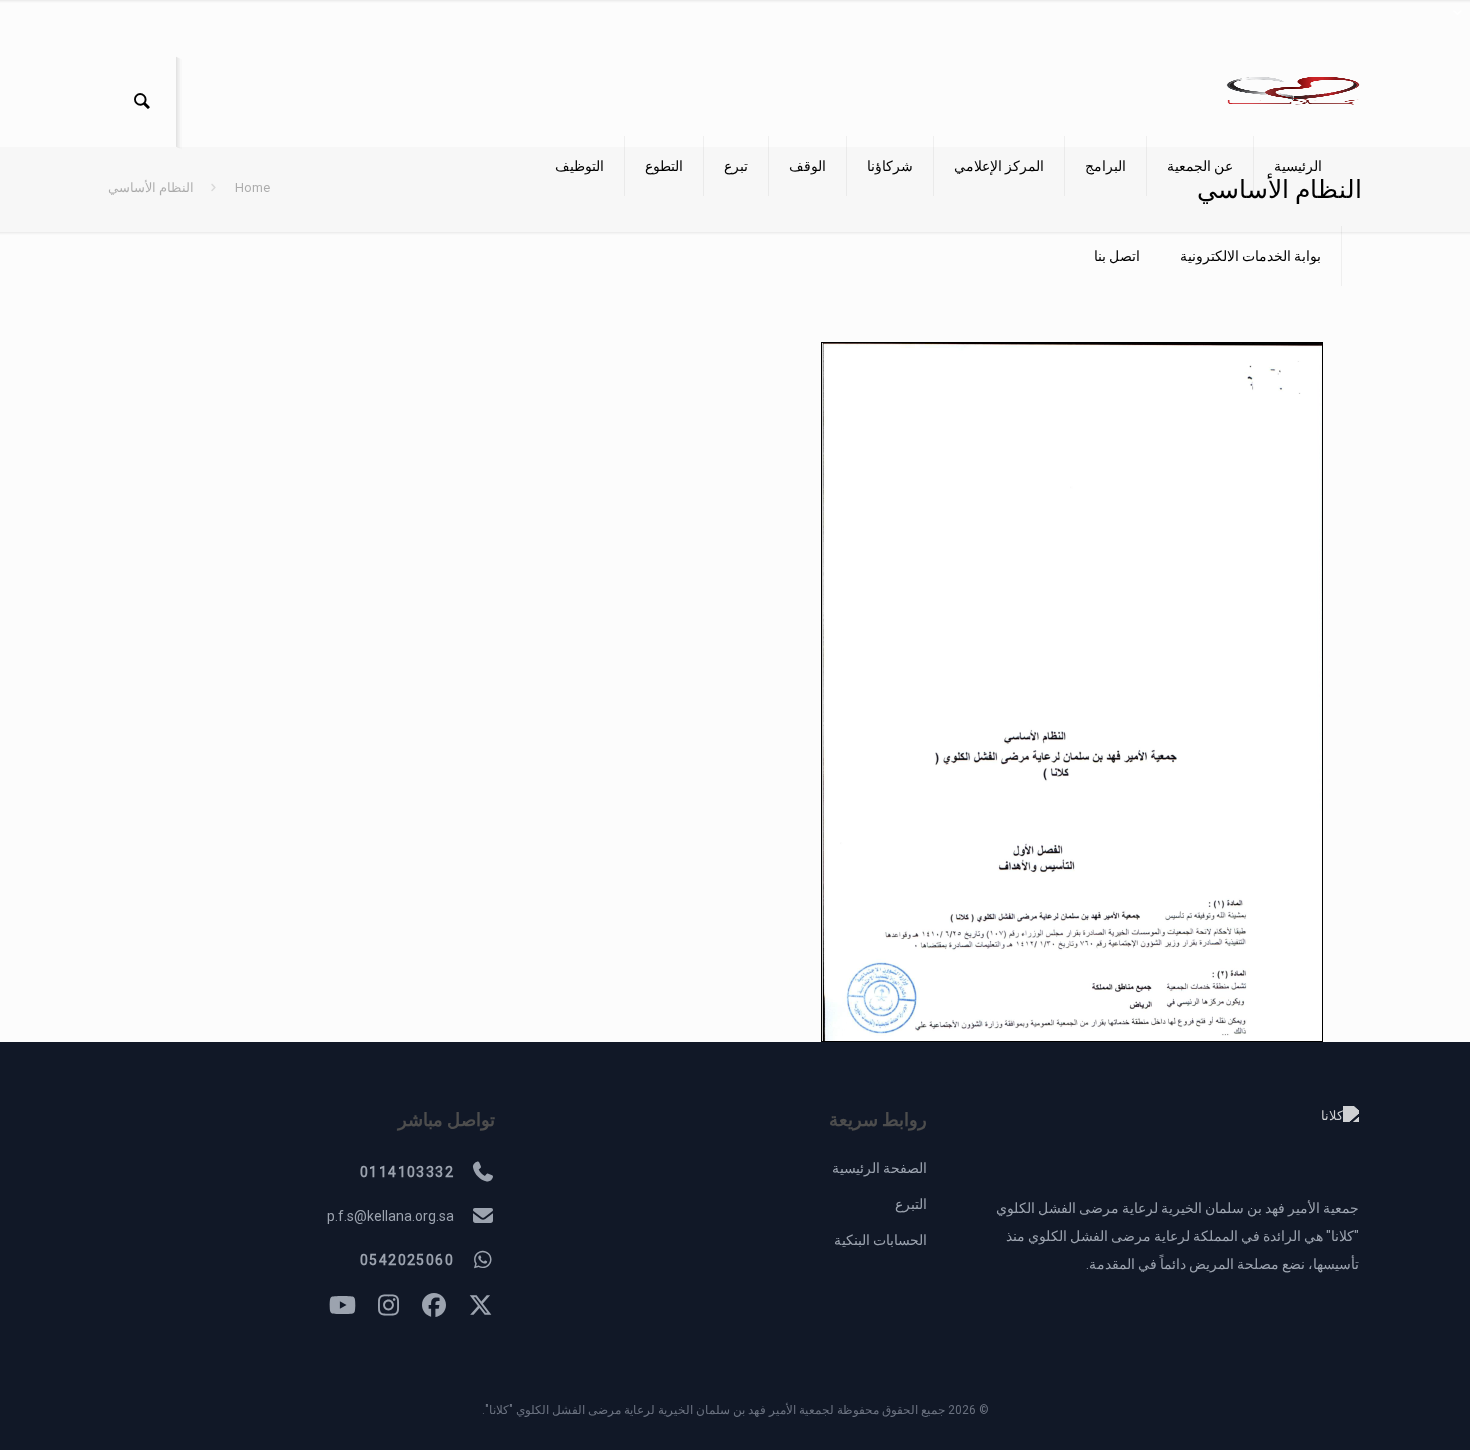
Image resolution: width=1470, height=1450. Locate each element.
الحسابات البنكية (880, 1240)
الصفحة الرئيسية (879, 1168)
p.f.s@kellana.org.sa (390, 1216)
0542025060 (407, 1260)
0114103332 (407, 1172)
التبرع (911, 1204)
